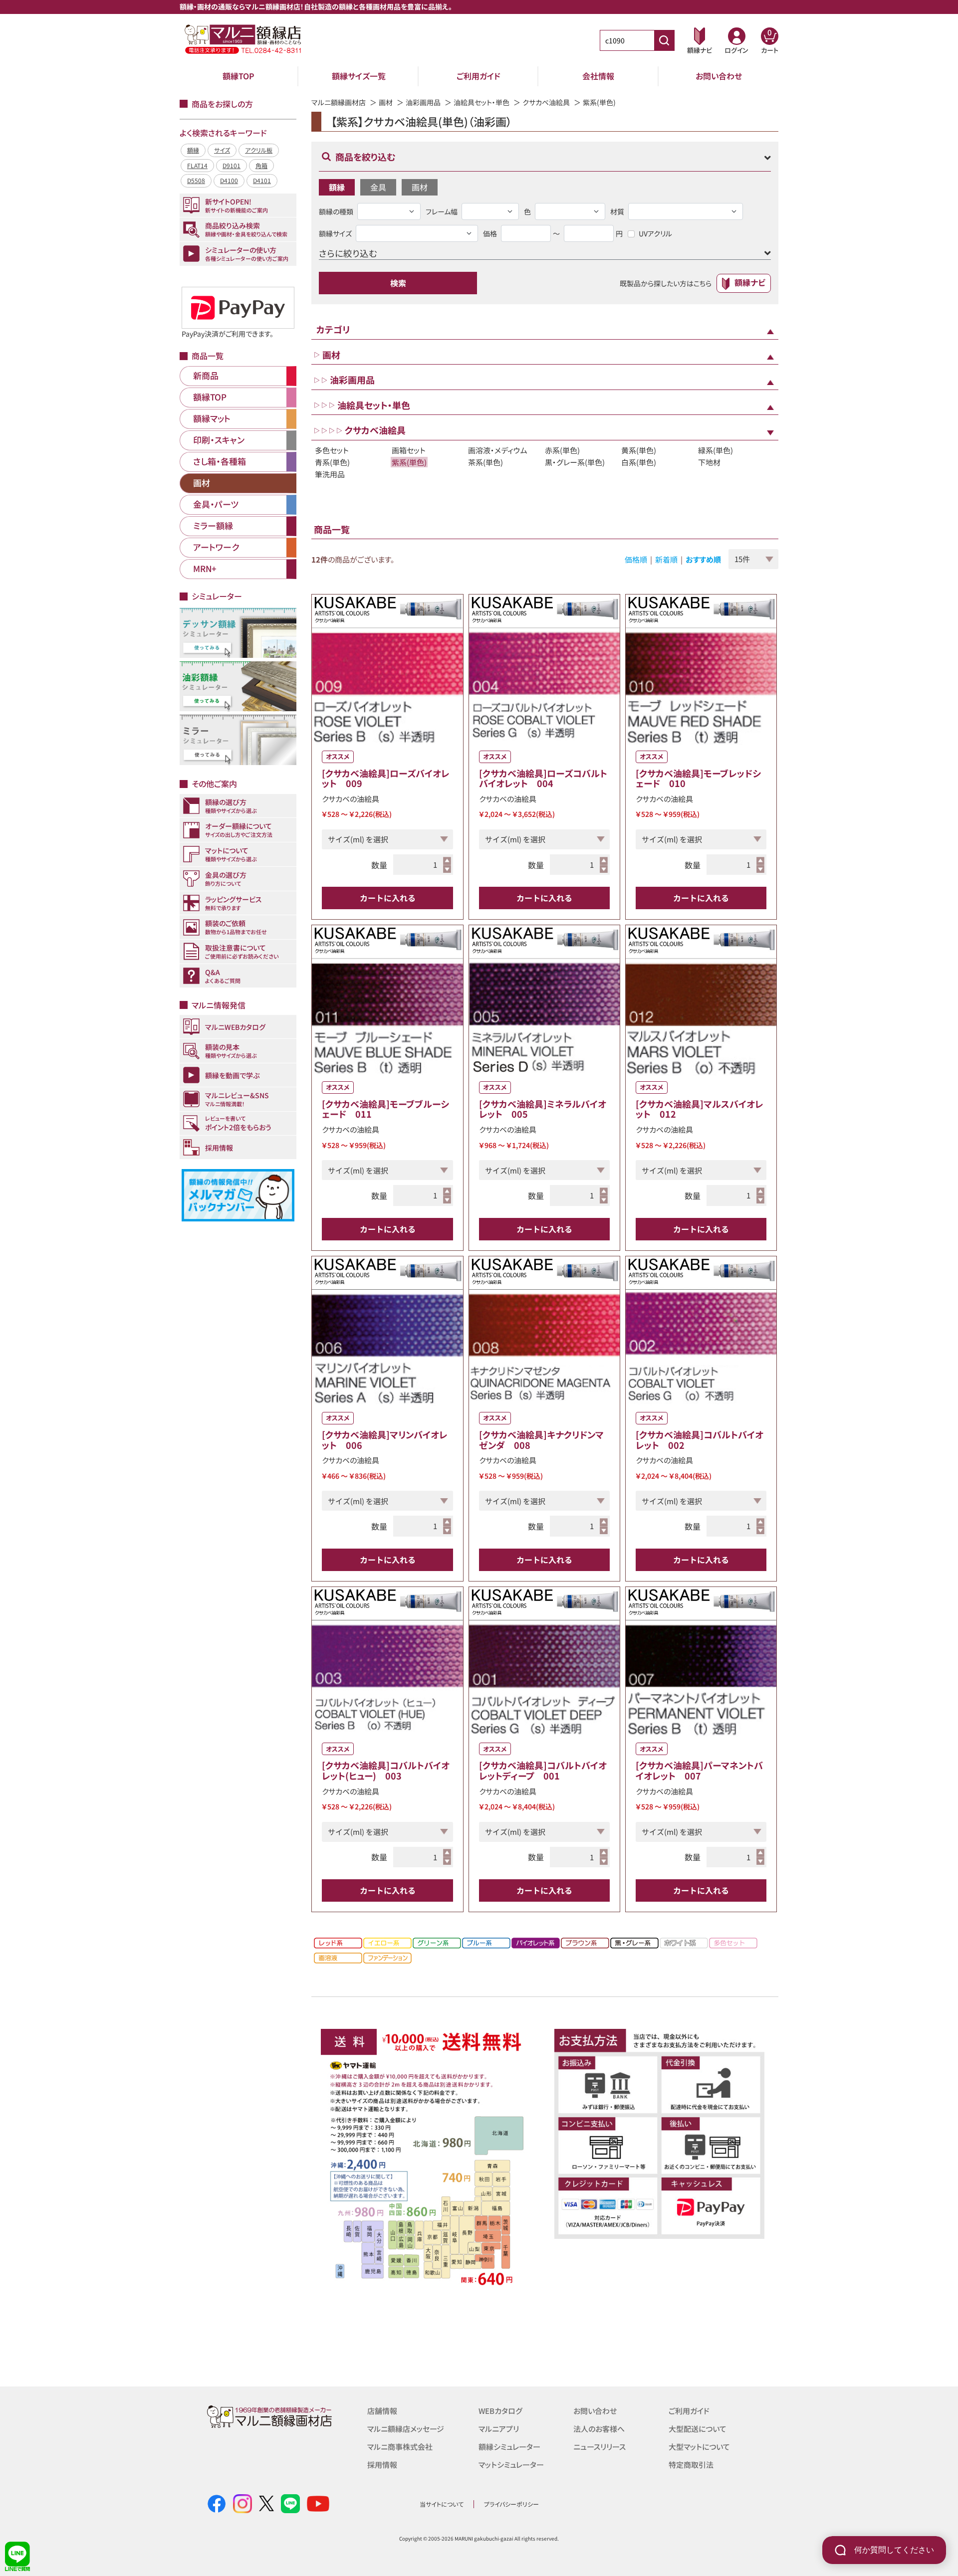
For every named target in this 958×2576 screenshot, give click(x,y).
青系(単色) (332, 462)
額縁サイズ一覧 (359, 76)
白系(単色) (639, 462)
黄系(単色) (639, 450)
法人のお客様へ (599, 2429)
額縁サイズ (335, 233)
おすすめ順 (703, 559)
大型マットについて (699, 2447)
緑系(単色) (716, 450)
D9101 (232, 165)
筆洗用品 (330, 474)
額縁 (193, 150)
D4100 (229, 180)
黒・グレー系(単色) (575, 462)
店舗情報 (382, 2411)
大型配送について (698, 2429)
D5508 (196, 180)
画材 (386, 102)
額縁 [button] (337, 187)
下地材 (709, 462)
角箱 (261, 165)
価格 (490, 233)
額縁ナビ (750, 282)
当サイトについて (442, 2504)
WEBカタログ (500, 2411)
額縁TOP (239, 76)
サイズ (222, 150)
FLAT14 (197, 165)
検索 (398, 283)
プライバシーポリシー (511, 2504)
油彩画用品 (423, 102)
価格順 (636, 559)
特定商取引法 (691, 2465)
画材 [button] (420, 187)
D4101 (262, 180)
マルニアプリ (499, 2429)
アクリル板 (259, 150)
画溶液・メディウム (498, 450)
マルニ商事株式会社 (400, 2447)
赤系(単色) (562, 450)
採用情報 (382, 2465)
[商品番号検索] (664, 40)
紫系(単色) (409, 462)
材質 (617, 211)
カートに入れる (388, 898)
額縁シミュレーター (509, 2447)
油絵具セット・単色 (481, 102)
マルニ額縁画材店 (339, 102)
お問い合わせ (719, 76)
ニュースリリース (599, 2447)
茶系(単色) (485, 462)
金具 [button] (378, 187)
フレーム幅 (442, 211)
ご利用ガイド (479, 76)
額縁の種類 (336, 211)
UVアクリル (655, 233)
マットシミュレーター (511, 2465)
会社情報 (598, 76)
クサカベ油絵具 (546, 102)
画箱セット (409, 450)
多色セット (332, 450)
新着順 (666, 559)
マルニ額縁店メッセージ (406, 2429)
